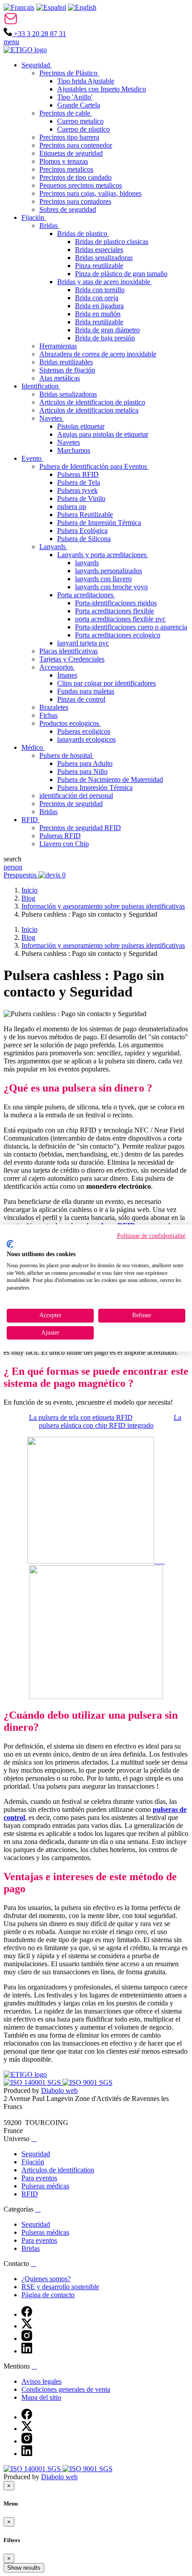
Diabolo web (59, 2090)
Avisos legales (42, 2381)
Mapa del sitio (41, 2397)
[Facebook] (27, 2314)
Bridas (31, 2248)
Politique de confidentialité (151, 1236)
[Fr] (19, 7)
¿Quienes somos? (46, 2279)
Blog (28, 898)
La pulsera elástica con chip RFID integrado (110, 1421)
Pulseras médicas (45, 2186)
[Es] (51, 7)
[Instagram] (27, 2338)
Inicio (29, 890)
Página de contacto (48, 2295)
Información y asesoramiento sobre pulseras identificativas (103, 906)
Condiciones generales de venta (66, 2389)
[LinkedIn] (27, 2351)
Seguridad (36, 2154)
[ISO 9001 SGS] (88, 2082)
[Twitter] (27, 2326)
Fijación (33, 2162)
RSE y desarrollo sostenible (60, 2287)
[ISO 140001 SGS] (33, 2082)
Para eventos (39, 2178)
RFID (30, 2194)
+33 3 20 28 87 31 (39, 34)
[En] (82, 7)
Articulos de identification (58, 2170)
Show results (24, 2568)
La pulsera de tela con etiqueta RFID (81, 1417)
